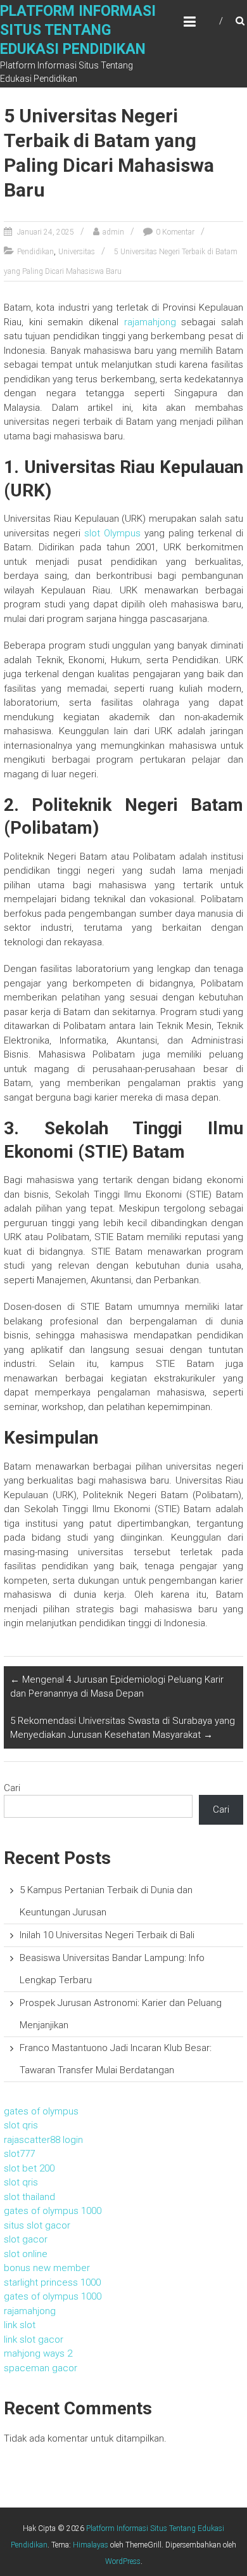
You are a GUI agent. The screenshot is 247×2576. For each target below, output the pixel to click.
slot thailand (29, 2197)
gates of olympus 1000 (53, 2211)
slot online (26, 2254)
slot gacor (26, 2239)
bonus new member (47, 2268)
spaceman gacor (41, 2368)
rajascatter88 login (43, 2140)
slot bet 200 (29, 2168)
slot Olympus (112, 533)
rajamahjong (150, 322)
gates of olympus (41, 2111)
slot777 (19, 2154)
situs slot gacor (37, 2225)
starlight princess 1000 (52, 2282)
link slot (20, 2325)
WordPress (123, 2561)
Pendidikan (35, 252)
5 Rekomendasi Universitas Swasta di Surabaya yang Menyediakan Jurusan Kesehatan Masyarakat (123, 1728)
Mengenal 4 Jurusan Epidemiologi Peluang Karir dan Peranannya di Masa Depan (117, 1687)
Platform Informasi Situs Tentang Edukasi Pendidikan (78, 30)
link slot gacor (34, 2340)
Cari (12, 1788)
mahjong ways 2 (38, 2353)
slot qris (21, 2125)
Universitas (77, 252)
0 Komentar (175, 232)
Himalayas (91, 2545)
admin (113, 232)
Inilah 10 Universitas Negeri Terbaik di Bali (107, 1935)
